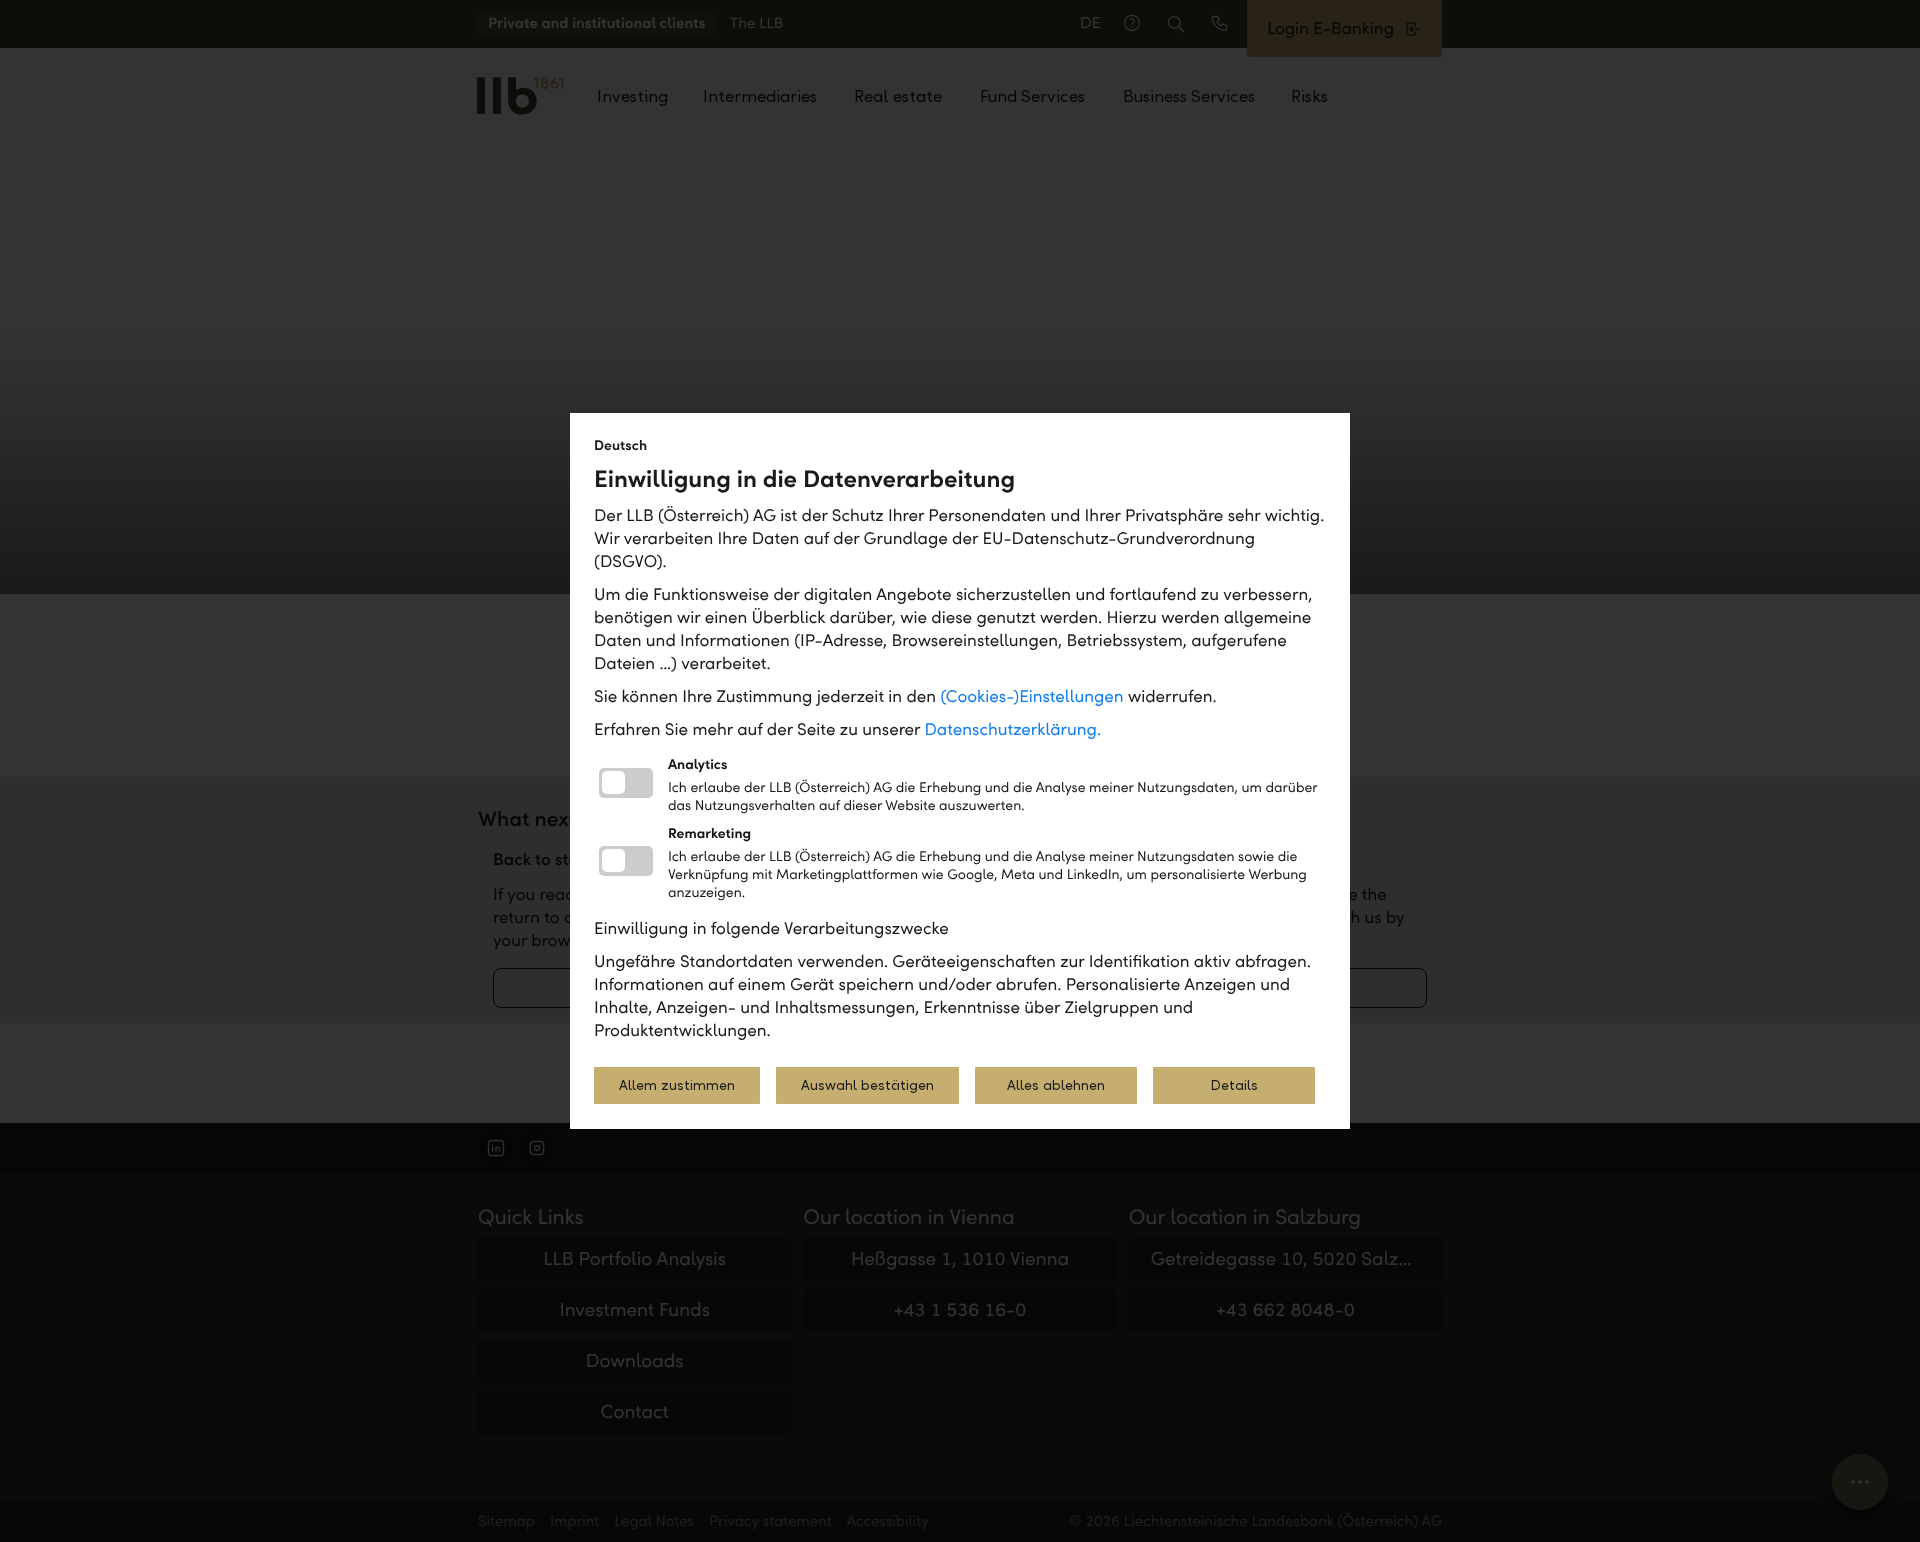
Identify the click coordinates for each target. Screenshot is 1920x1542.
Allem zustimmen (677, 1085)
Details (1234, 1085)
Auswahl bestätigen (867, 1085)
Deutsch (620, 445)
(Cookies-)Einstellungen (1031, 696)
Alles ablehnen (1056, 1085)
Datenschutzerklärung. (1013, 729)
